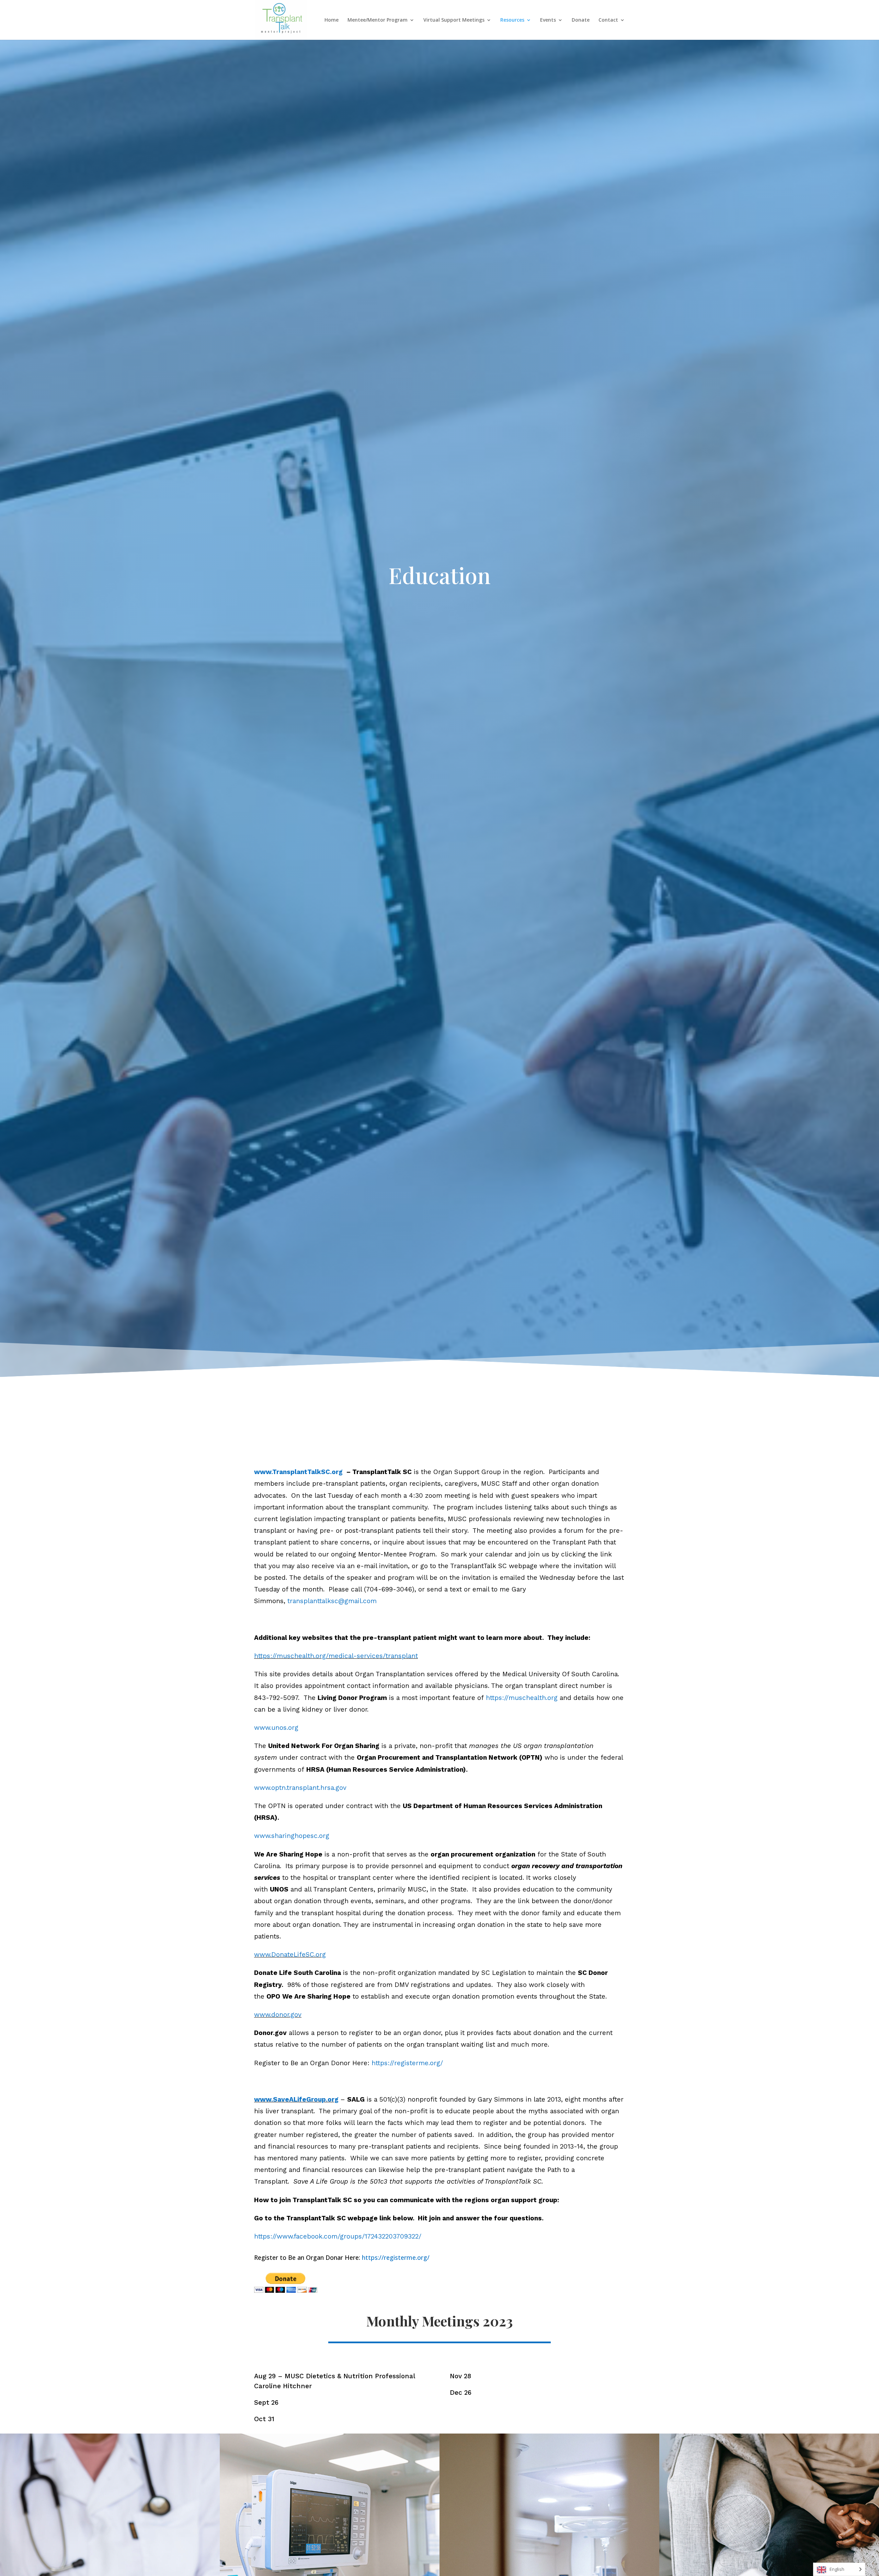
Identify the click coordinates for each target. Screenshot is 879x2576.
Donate (581, 20)
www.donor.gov (278, 2015)
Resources (512, 20)
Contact (608, 20)
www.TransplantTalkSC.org (298, 1472)
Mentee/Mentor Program (378, 20)
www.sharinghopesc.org (292, 1836)
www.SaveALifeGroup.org (296, 2099)
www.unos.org (276, 1728)
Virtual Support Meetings (454, 20)
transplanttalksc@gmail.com (332, 1601)
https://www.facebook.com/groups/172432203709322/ (338, 2236)
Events (548, 20)
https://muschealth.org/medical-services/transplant (336, 1656)
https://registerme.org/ (407, 2063)
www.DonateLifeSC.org (290, 1954)
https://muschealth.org (522, 1698)
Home (332, 20)
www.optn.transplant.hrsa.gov (300, 1788)
